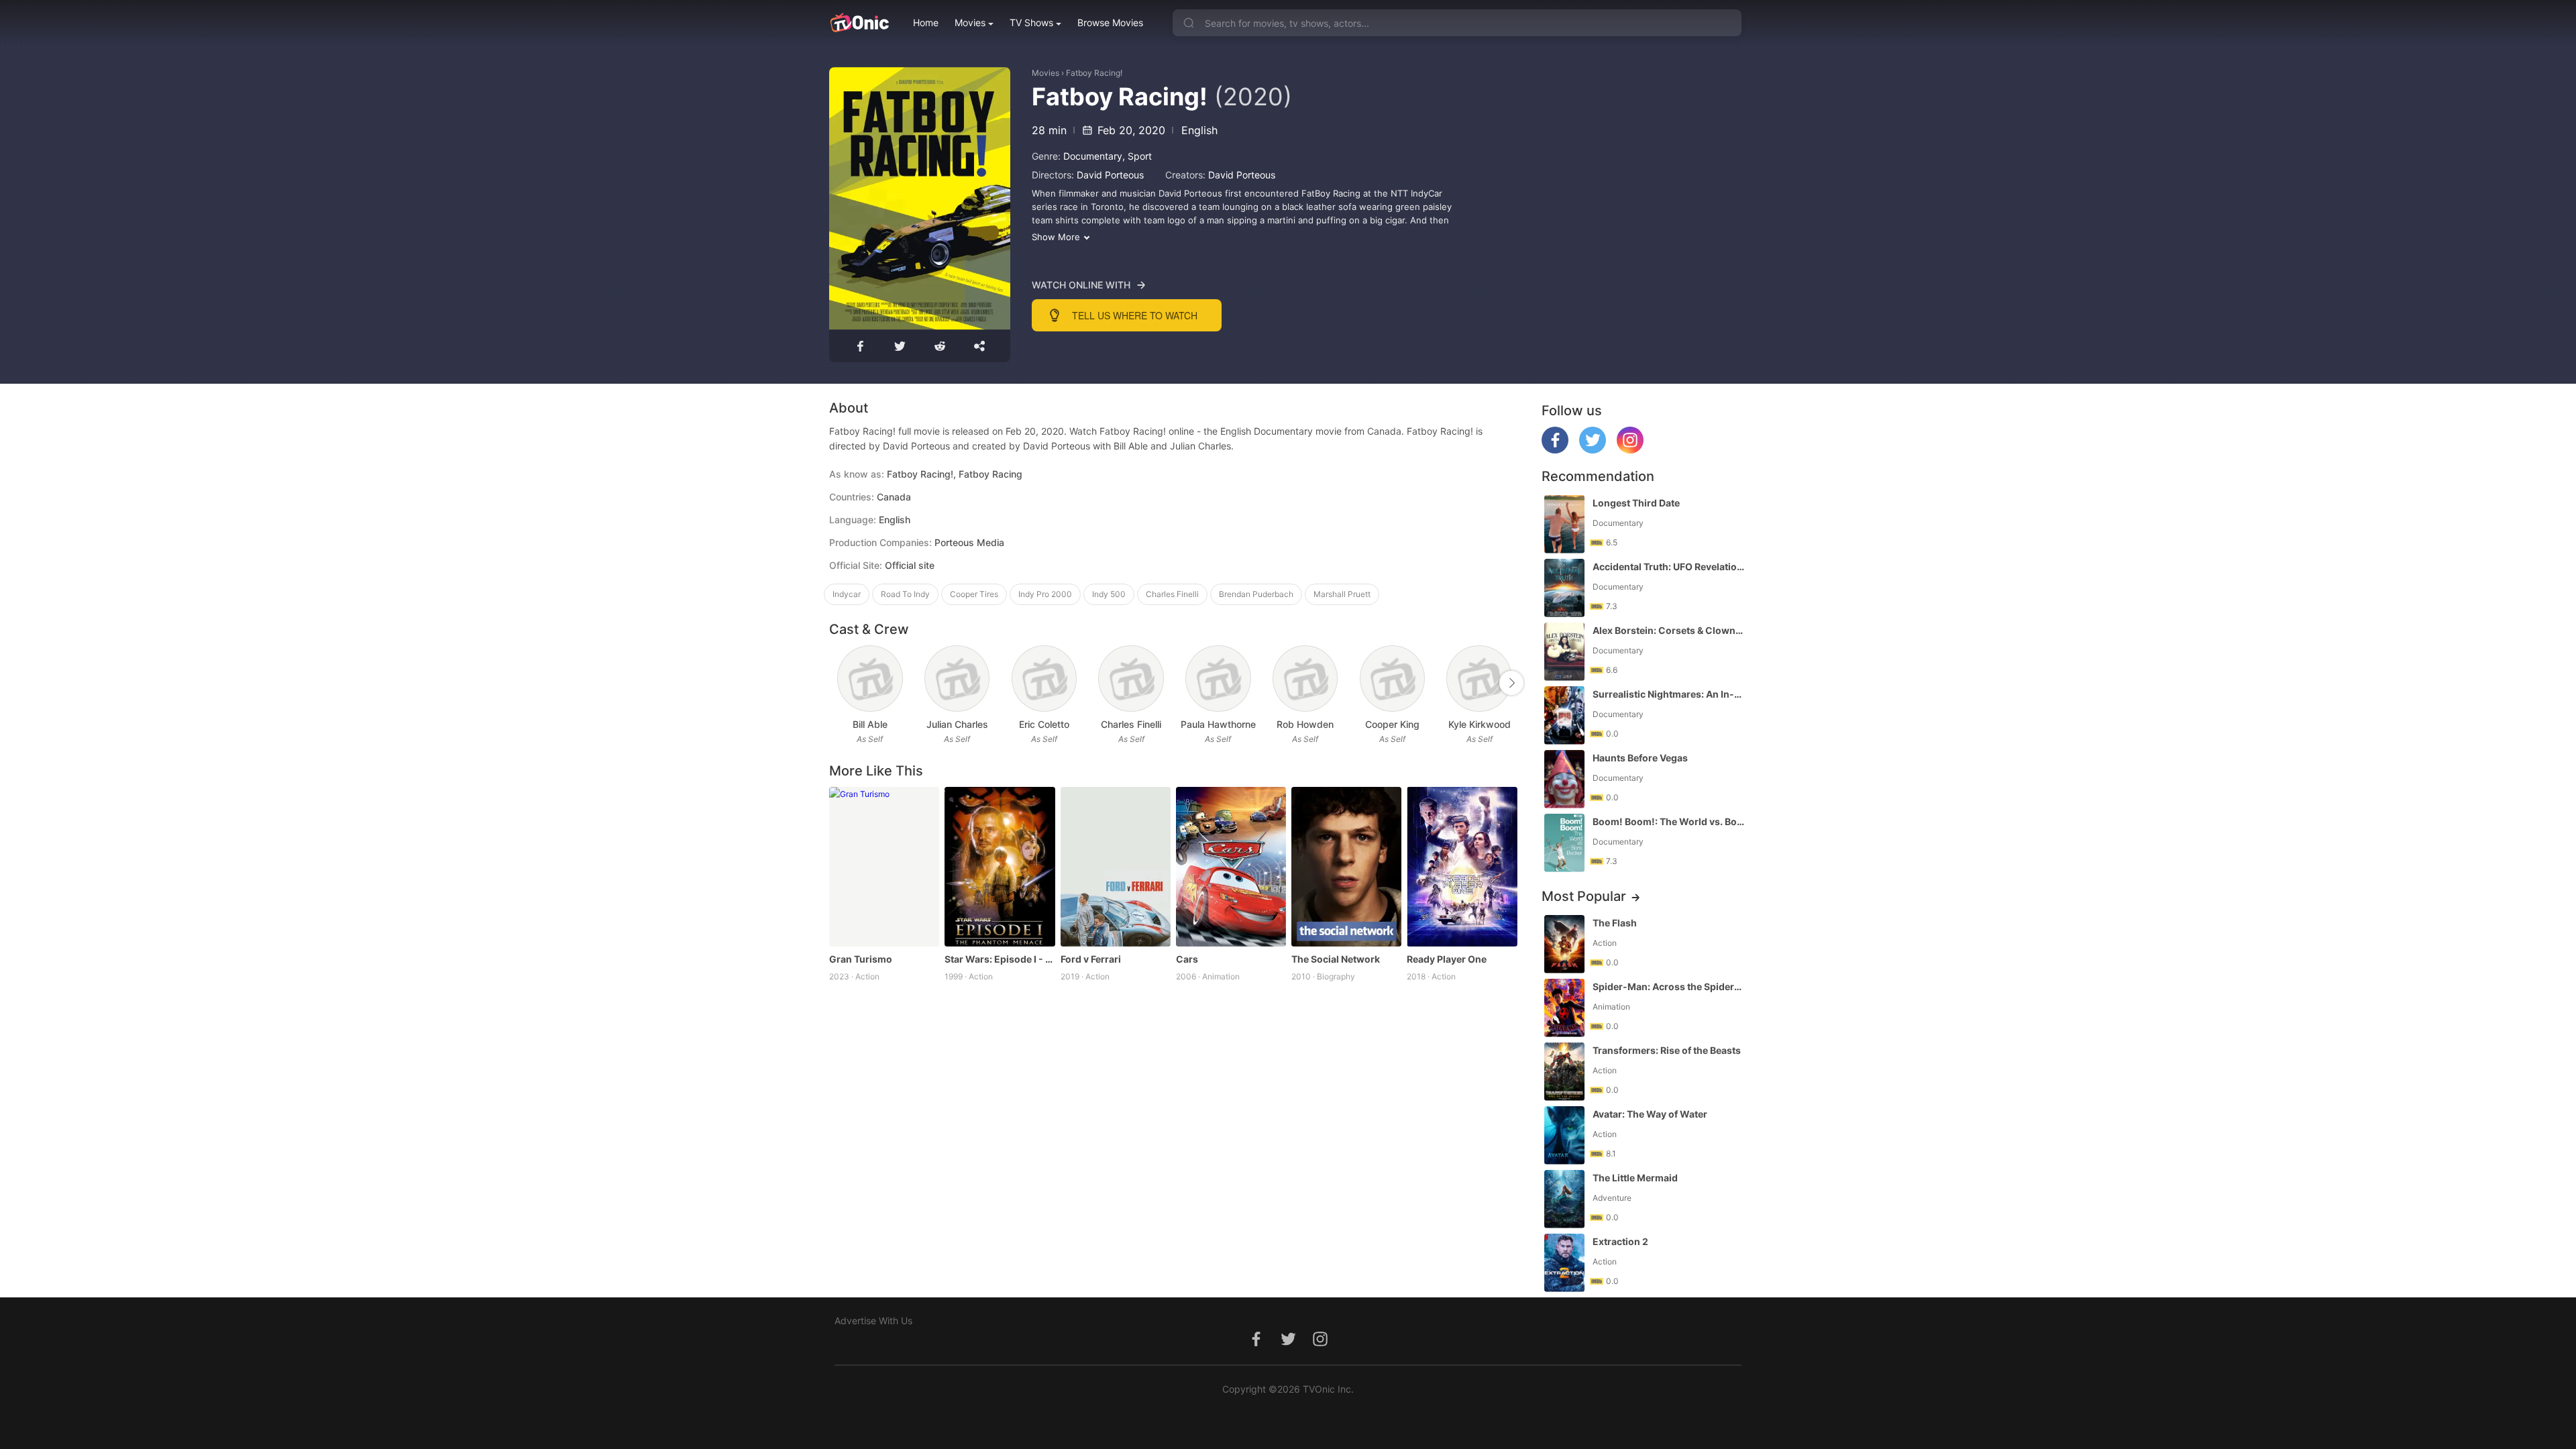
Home (926, 22)
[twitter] (1593, 450)
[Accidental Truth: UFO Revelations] (1564, 588)
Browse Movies (1110, 22)
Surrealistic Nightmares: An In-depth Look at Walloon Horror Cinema (1668, 694)
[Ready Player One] (1462, 867)
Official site (910, 565)
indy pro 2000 (1045, 594)
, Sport (1137, 156)
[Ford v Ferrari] (1116, 867)
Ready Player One (1447, 959)
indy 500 (1109, 594)
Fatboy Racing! (1094, 73)
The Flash (1615, 923)
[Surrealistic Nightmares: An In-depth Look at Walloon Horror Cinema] (1564, 715)
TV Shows (1031, 22)
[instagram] (1630, 450)
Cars (1187, 959)
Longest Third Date (1636, 503)
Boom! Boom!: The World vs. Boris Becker (1668, 821)
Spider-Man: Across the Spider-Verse (1668, 986)
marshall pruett (1342, 594)
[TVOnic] (859, 23)
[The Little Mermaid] (1564, 1199)
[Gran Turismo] (884, 867)
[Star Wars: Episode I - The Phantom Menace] (1000, 867)
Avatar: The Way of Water (1650, 1114)
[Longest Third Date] (1564, 524)
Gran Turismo (861, 959)
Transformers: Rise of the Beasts (1667, 1050)
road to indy (905, 594)
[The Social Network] (1346, 867)
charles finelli (1172, 594)
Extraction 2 (1620, 1241)
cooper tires (974, 594)
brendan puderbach (1256, 594)
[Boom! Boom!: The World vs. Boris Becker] (1564, 843)
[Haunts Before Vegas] (1564, 779)
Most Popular (1584, 896)
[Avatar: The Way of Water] (1564, 1135)
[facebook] (1555, 450)
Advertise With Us (873, 1321)
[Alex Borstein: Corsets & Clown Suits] (1564, 652)
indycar (847, 594)
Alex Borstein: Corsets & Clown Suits (1668, 630)
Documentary (1093, 156)
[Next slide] (1511, 683)
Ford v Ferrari (1091, 959)
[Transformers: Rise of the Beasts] (1564, 1072)
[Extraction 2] (1564, 1263)
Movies (970, 22)
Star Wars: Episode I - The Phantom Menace (1000, 959)
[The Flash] (1564, 944)
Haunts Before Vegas (1640, 758)
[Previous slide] (838, 683)
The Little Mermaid (1635, 1178)
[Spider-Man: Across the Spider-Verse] (1564, 1008)
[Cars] (1231, 867)
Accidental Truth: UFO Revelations (1668, 567)
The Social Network (1336, 959)
